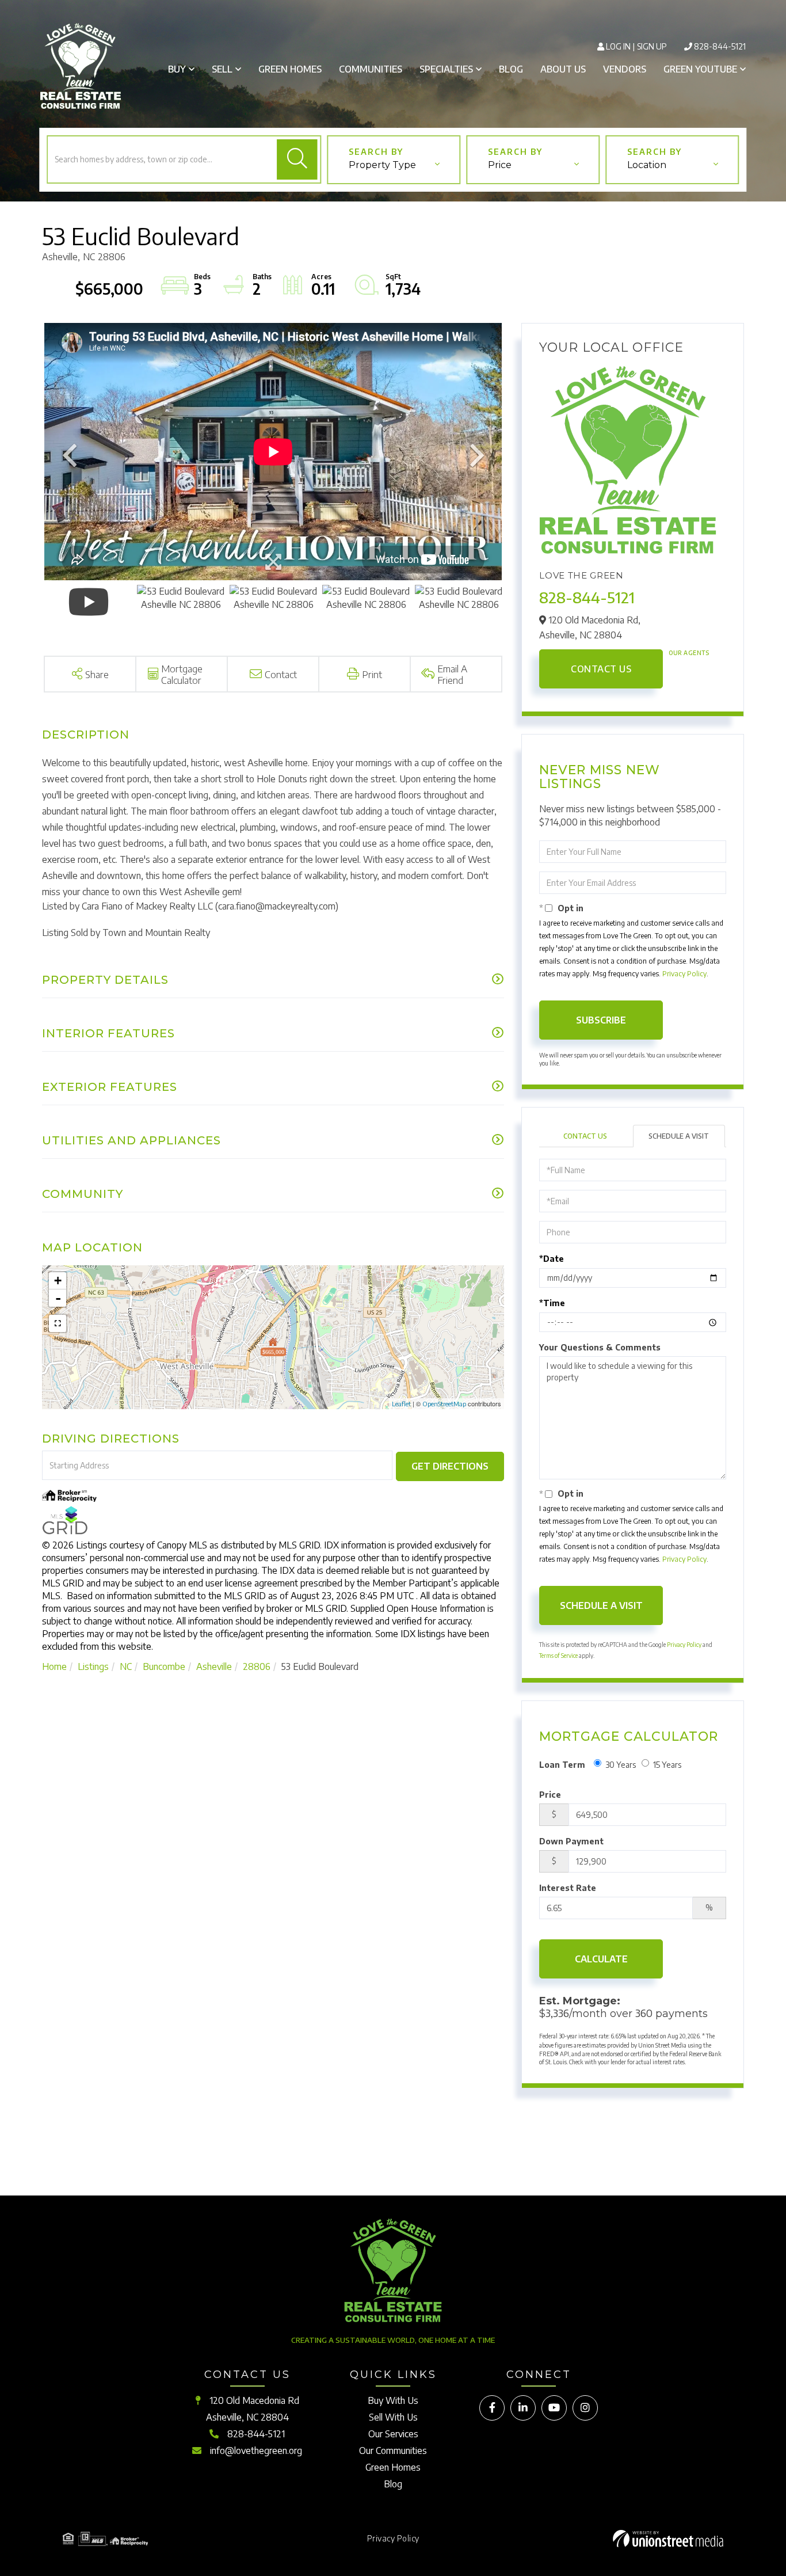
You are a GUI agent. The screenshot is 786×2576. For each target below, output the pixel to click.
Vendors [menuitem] (625, 69)
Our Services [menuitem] (393, 2434)
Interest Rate (568, 1888)
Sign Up (652, 46)
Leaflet (401, 1404)
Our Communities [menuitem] (393, 2451)
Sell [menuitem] (222, 69)
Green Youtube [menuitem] (700, 69)
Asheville (214, 1666)
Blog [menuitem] (511, 69)
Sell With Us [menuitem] (393, 2417)
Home (54, 1666)
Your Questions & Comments (600, 1347)
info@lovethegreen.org (256, 2451)
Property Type (382, 165)
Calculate (601, 1959)
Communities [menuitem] (371, 69)
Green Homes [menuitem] (290, 69)
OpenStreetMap (444, 1404)
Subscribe (601, 1020)
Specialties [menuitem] (446, 69)
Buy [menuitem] (177, 69)
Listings (93, 1666)
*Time (552, 1303)
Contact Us (601, 669)
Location (647, 165)
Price (500, 165)
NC (126, 1666)
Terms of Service (558, 1656)
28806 (257, 1666)
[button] (297, 159)
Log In (618, 46)
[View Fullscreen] (58, 1323)
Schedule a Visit (679, 1136)
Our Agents (689, 653)
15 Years (667, 1765)
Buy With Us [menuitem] (393, 2400)
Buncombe (164, 1666)
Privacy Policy (684, 974)
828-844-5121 (720, 46)
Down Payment (571, 1841)
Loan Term (562, 1765)
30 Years (621, 1765)
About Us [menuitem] (563, 69)
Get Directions (450, 1466)
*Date (552, 1259)
